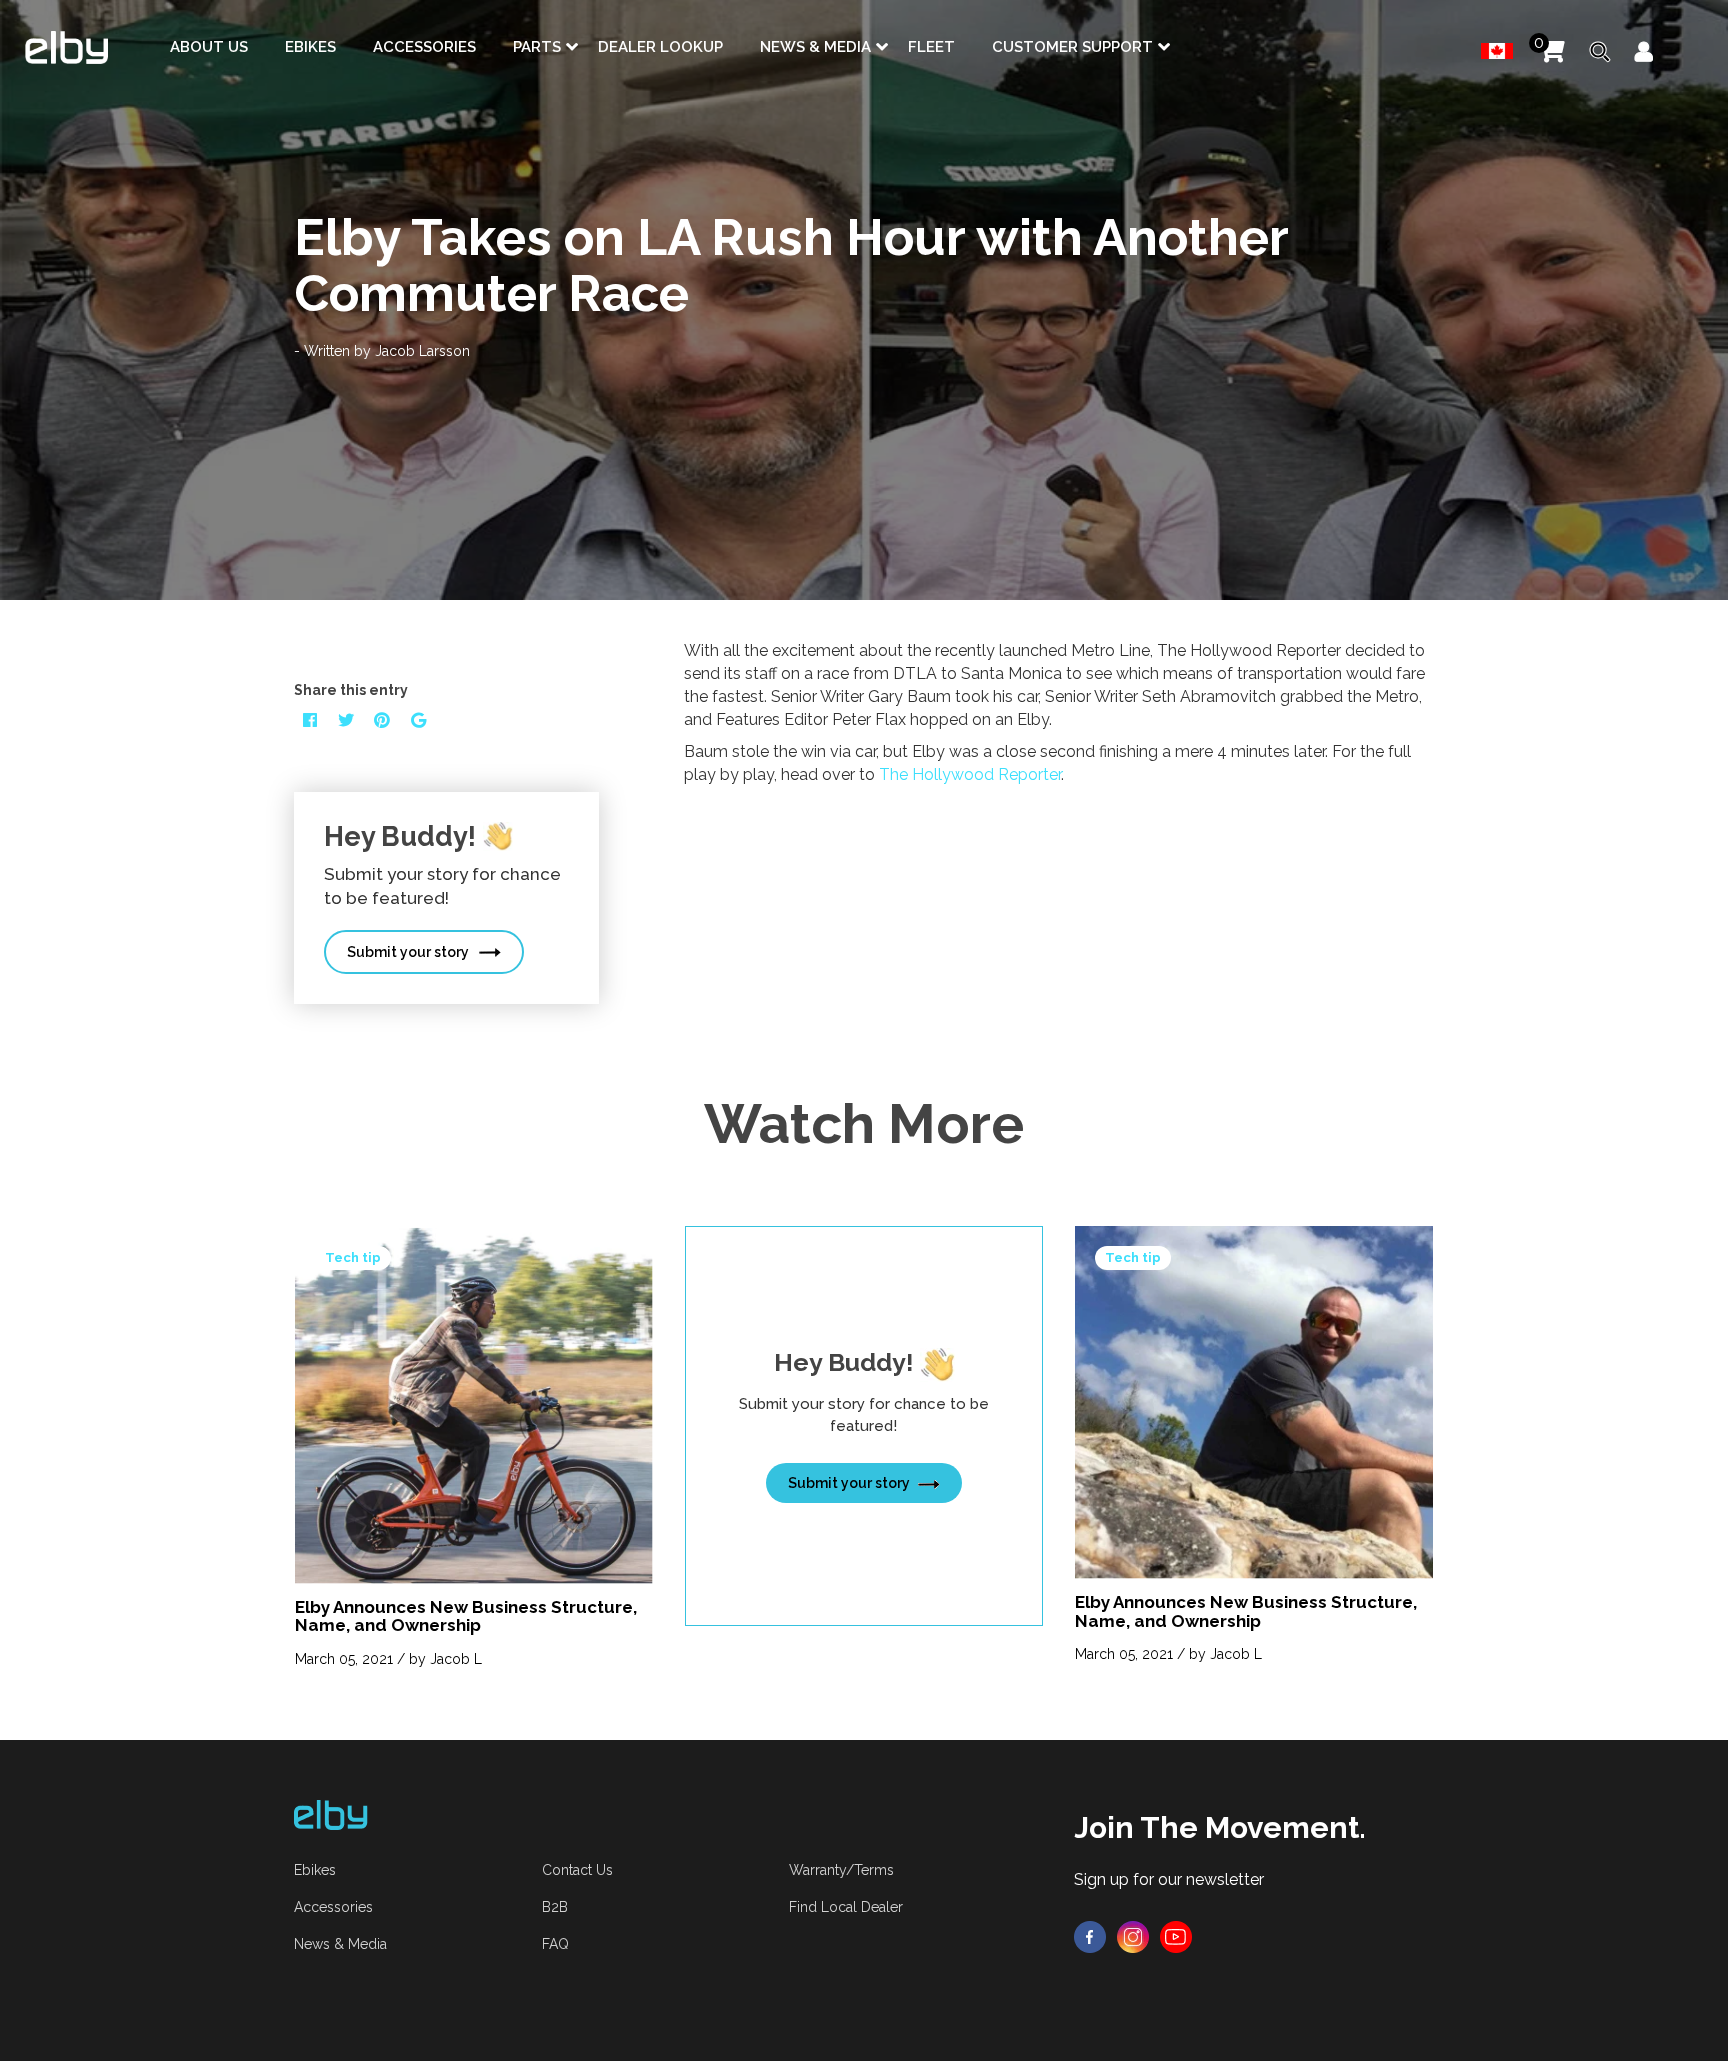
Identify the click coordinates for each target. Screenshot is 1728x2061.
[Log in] (1644, 52)
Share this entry (351, 690)
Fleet (931, 47)
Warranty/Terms (841, 1870)
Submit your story (408, 952)
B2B (555, 1907)
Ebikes (310, 47)
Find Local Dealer (846, 1907)
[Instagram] (1133, 1936)
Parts (537, 47)
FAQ (555, 1944)
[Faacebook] (1090, 1936)
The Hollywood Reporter (970, 774)
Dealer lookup (660, 47)
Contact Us (577, 1870)
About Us (209, 47)
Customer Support (1072, 47)
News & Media (815, 47)
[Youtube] (1176, 1936)
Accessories (424, 47)
